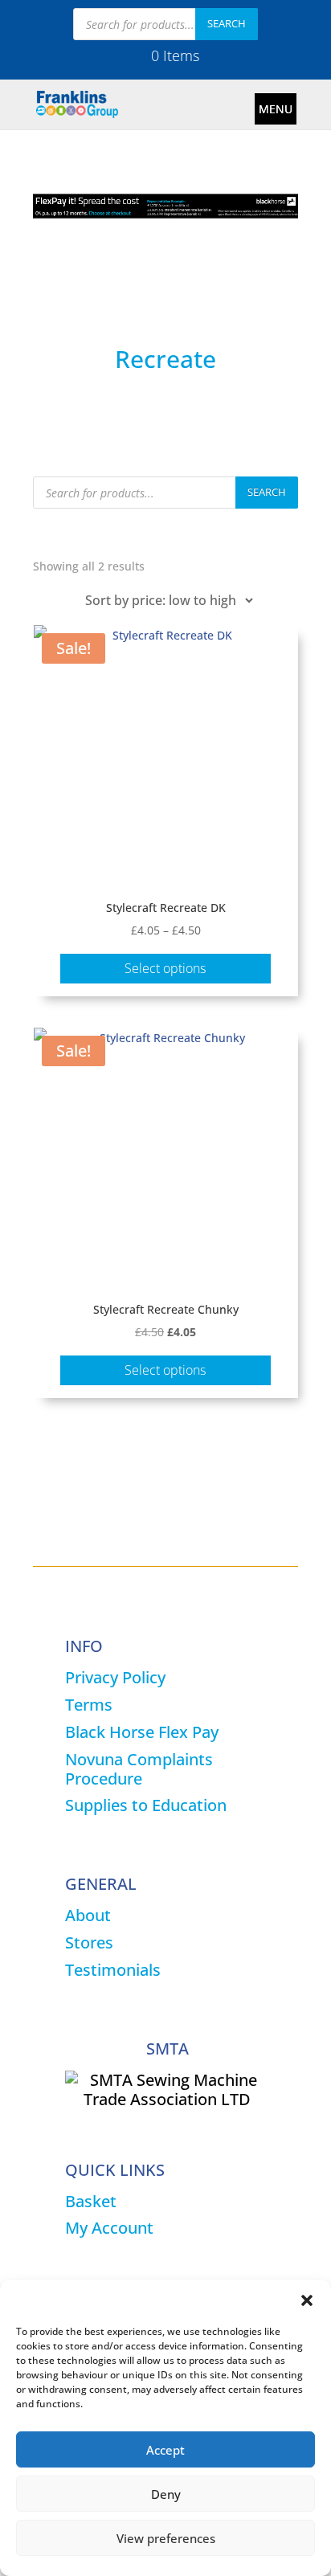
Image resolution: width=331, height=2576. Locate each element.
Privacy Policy (115, 1677)
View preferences (166, 2538)
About (88, 1915)
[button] (307, 2300)
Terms (89, 1705)
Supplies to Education (146, 1805)
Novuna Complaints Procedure (139, 1769)
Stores (89, 1942)
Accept (165, 2450)
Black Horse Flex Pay (142, 1732)
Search (227, 23)
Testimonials (113, 1970)
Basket (91, 2201)
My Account (109, 2228)
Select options (165, 968)
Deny (166, 2494)
